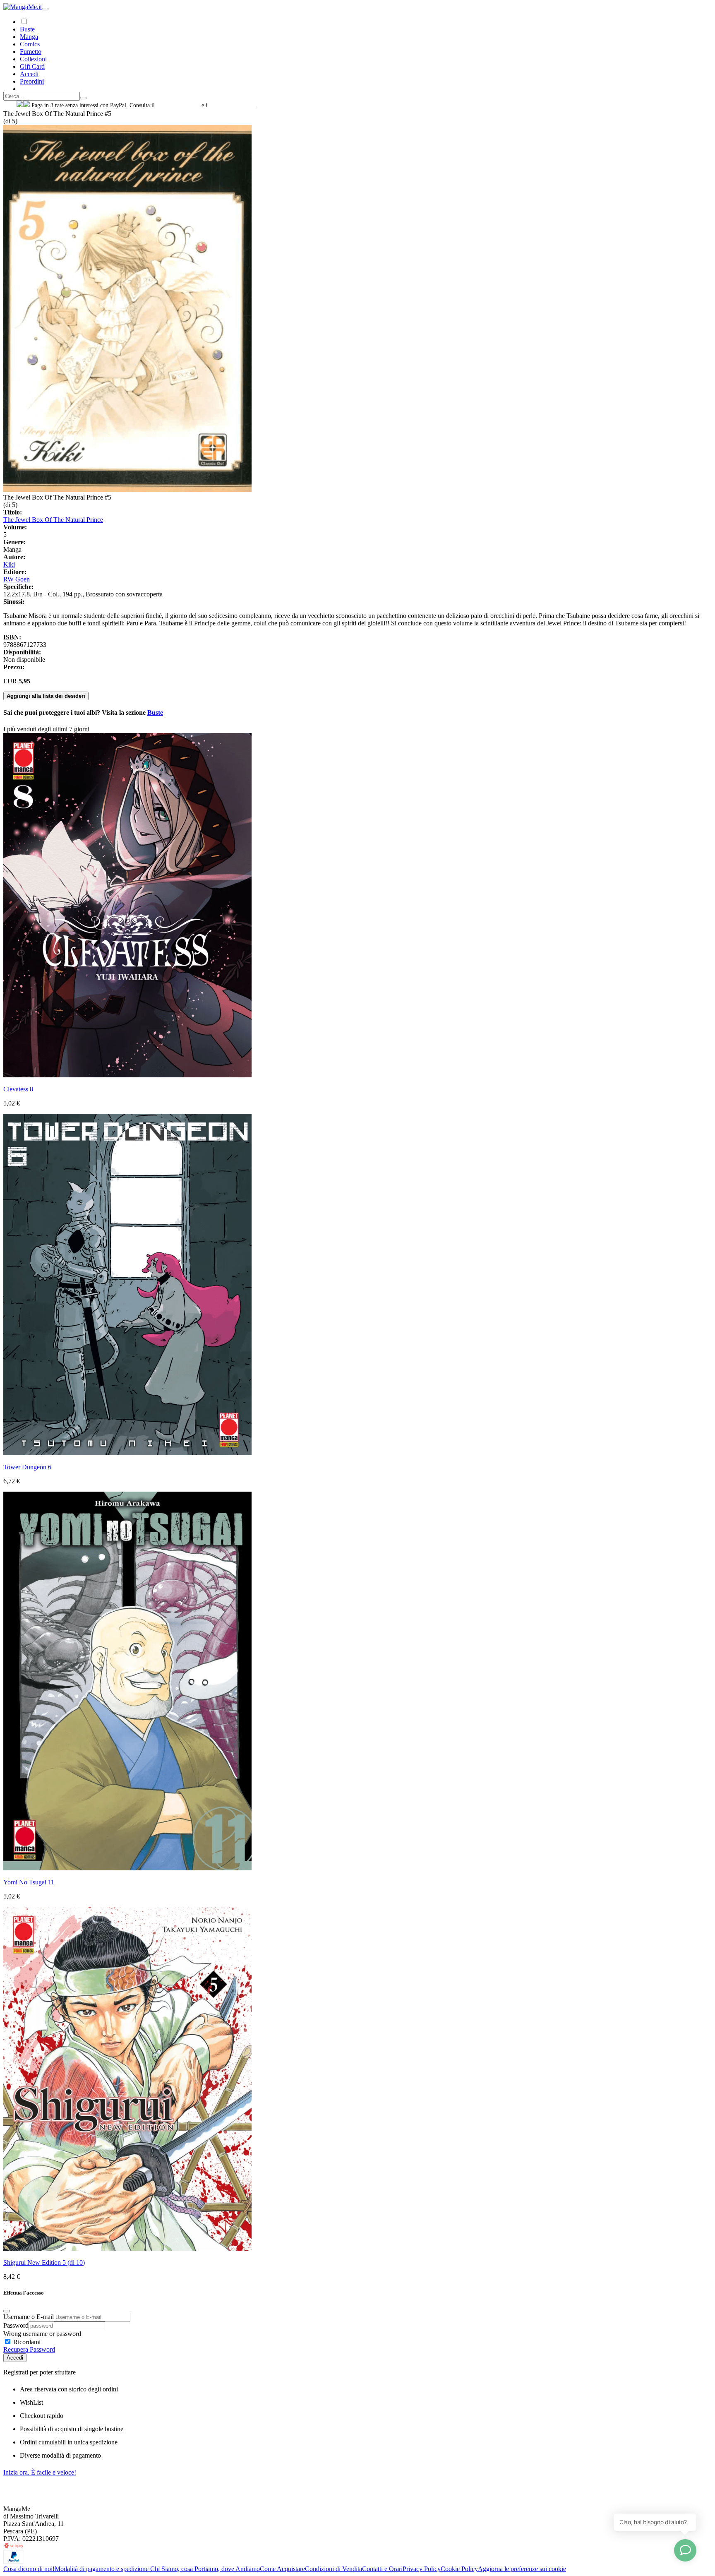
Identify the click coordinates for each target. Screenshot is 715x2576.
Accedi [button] (29, 74)
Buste (27, 29)
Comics (30, 44)
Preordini (32, 81)
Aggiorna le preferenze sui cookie (522, 2569)
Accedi (15, 2358)
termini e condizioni (233, 105)
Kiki (9, 564)
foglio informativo (178, 105)
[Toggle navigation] (45, 9)
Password (16, 2325)
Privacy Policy (422, 2569)
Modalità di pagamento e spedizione (102, 2569)
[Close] (7, 2311)
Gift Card (32, 66)
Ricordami (26, 2342)
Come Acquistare (282, 2569)
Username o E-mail (29, 2317)
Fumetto (31, 52)
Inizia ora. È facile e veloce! (40, 2472)
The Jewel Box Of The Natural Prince (53, 520)
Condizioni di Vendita (334, 2569)
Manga (29, 37)
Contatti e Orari (382, 2569)
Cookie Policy (459, 2569)
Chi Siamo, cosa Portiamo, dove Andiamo (205, 2569)
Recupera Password (29, 2349)
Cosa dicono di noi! (29, 2569)
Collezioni (33, 59)
